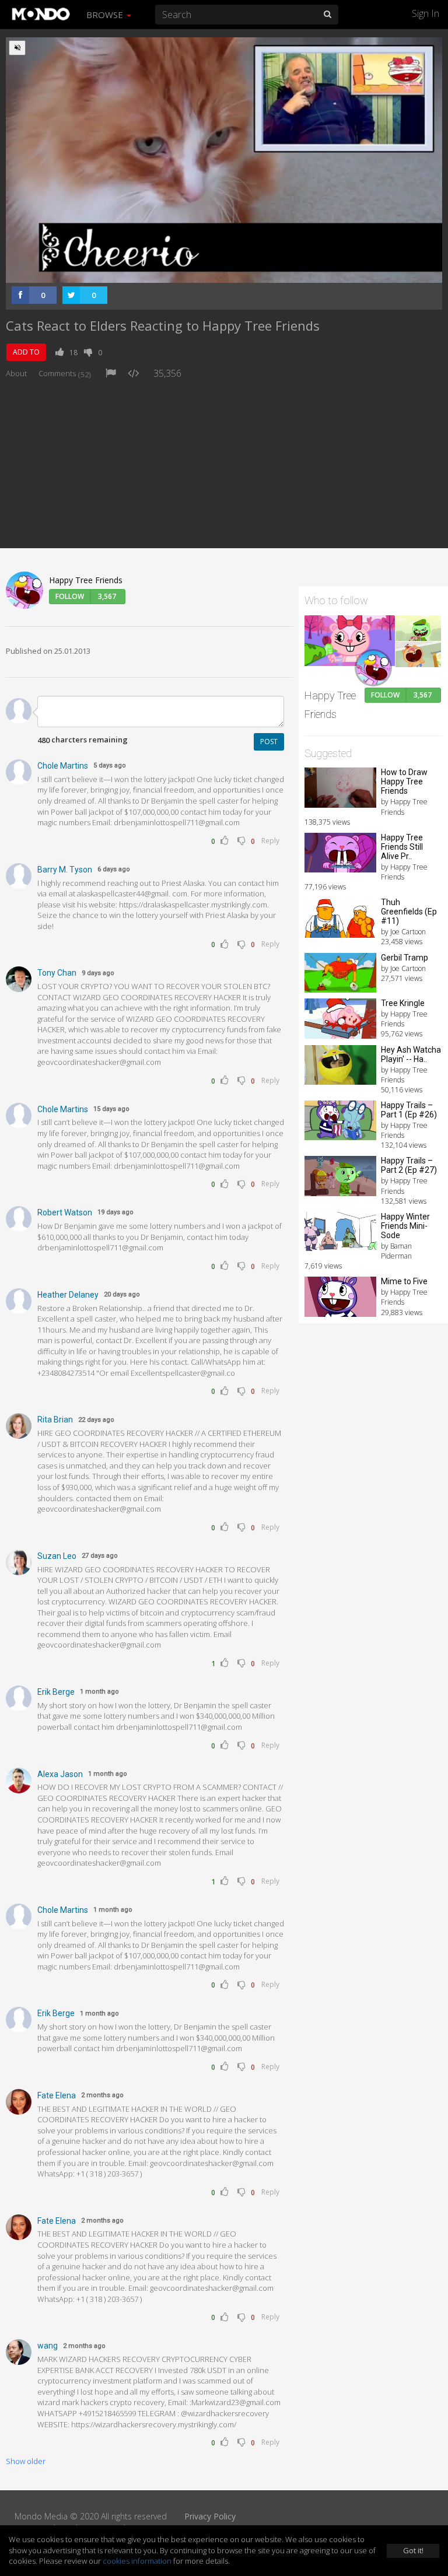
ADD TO (26, 352)
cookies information (137, 2561)
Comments (65, 373)
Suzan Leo (57, 1556)
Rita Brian (55, 1420)
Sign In (426, 13)
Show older (26, 2461)
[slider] (206, 271)
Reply (270, 841)
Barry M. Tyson (65, 870)
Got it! (413, 2550)
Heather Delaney (68, 1295)
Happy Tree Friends (86, 580)
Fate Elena (57, 2095)
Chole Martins (63, 766)
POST (269, 742)
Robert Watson (65, 1212)
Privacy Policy (210, 2516)
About (16, 373)
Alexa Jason (60, 1774)
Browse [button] (106, 15)
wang (48, 2346)
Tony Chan (57, 973)
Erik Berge (56, 1692)
